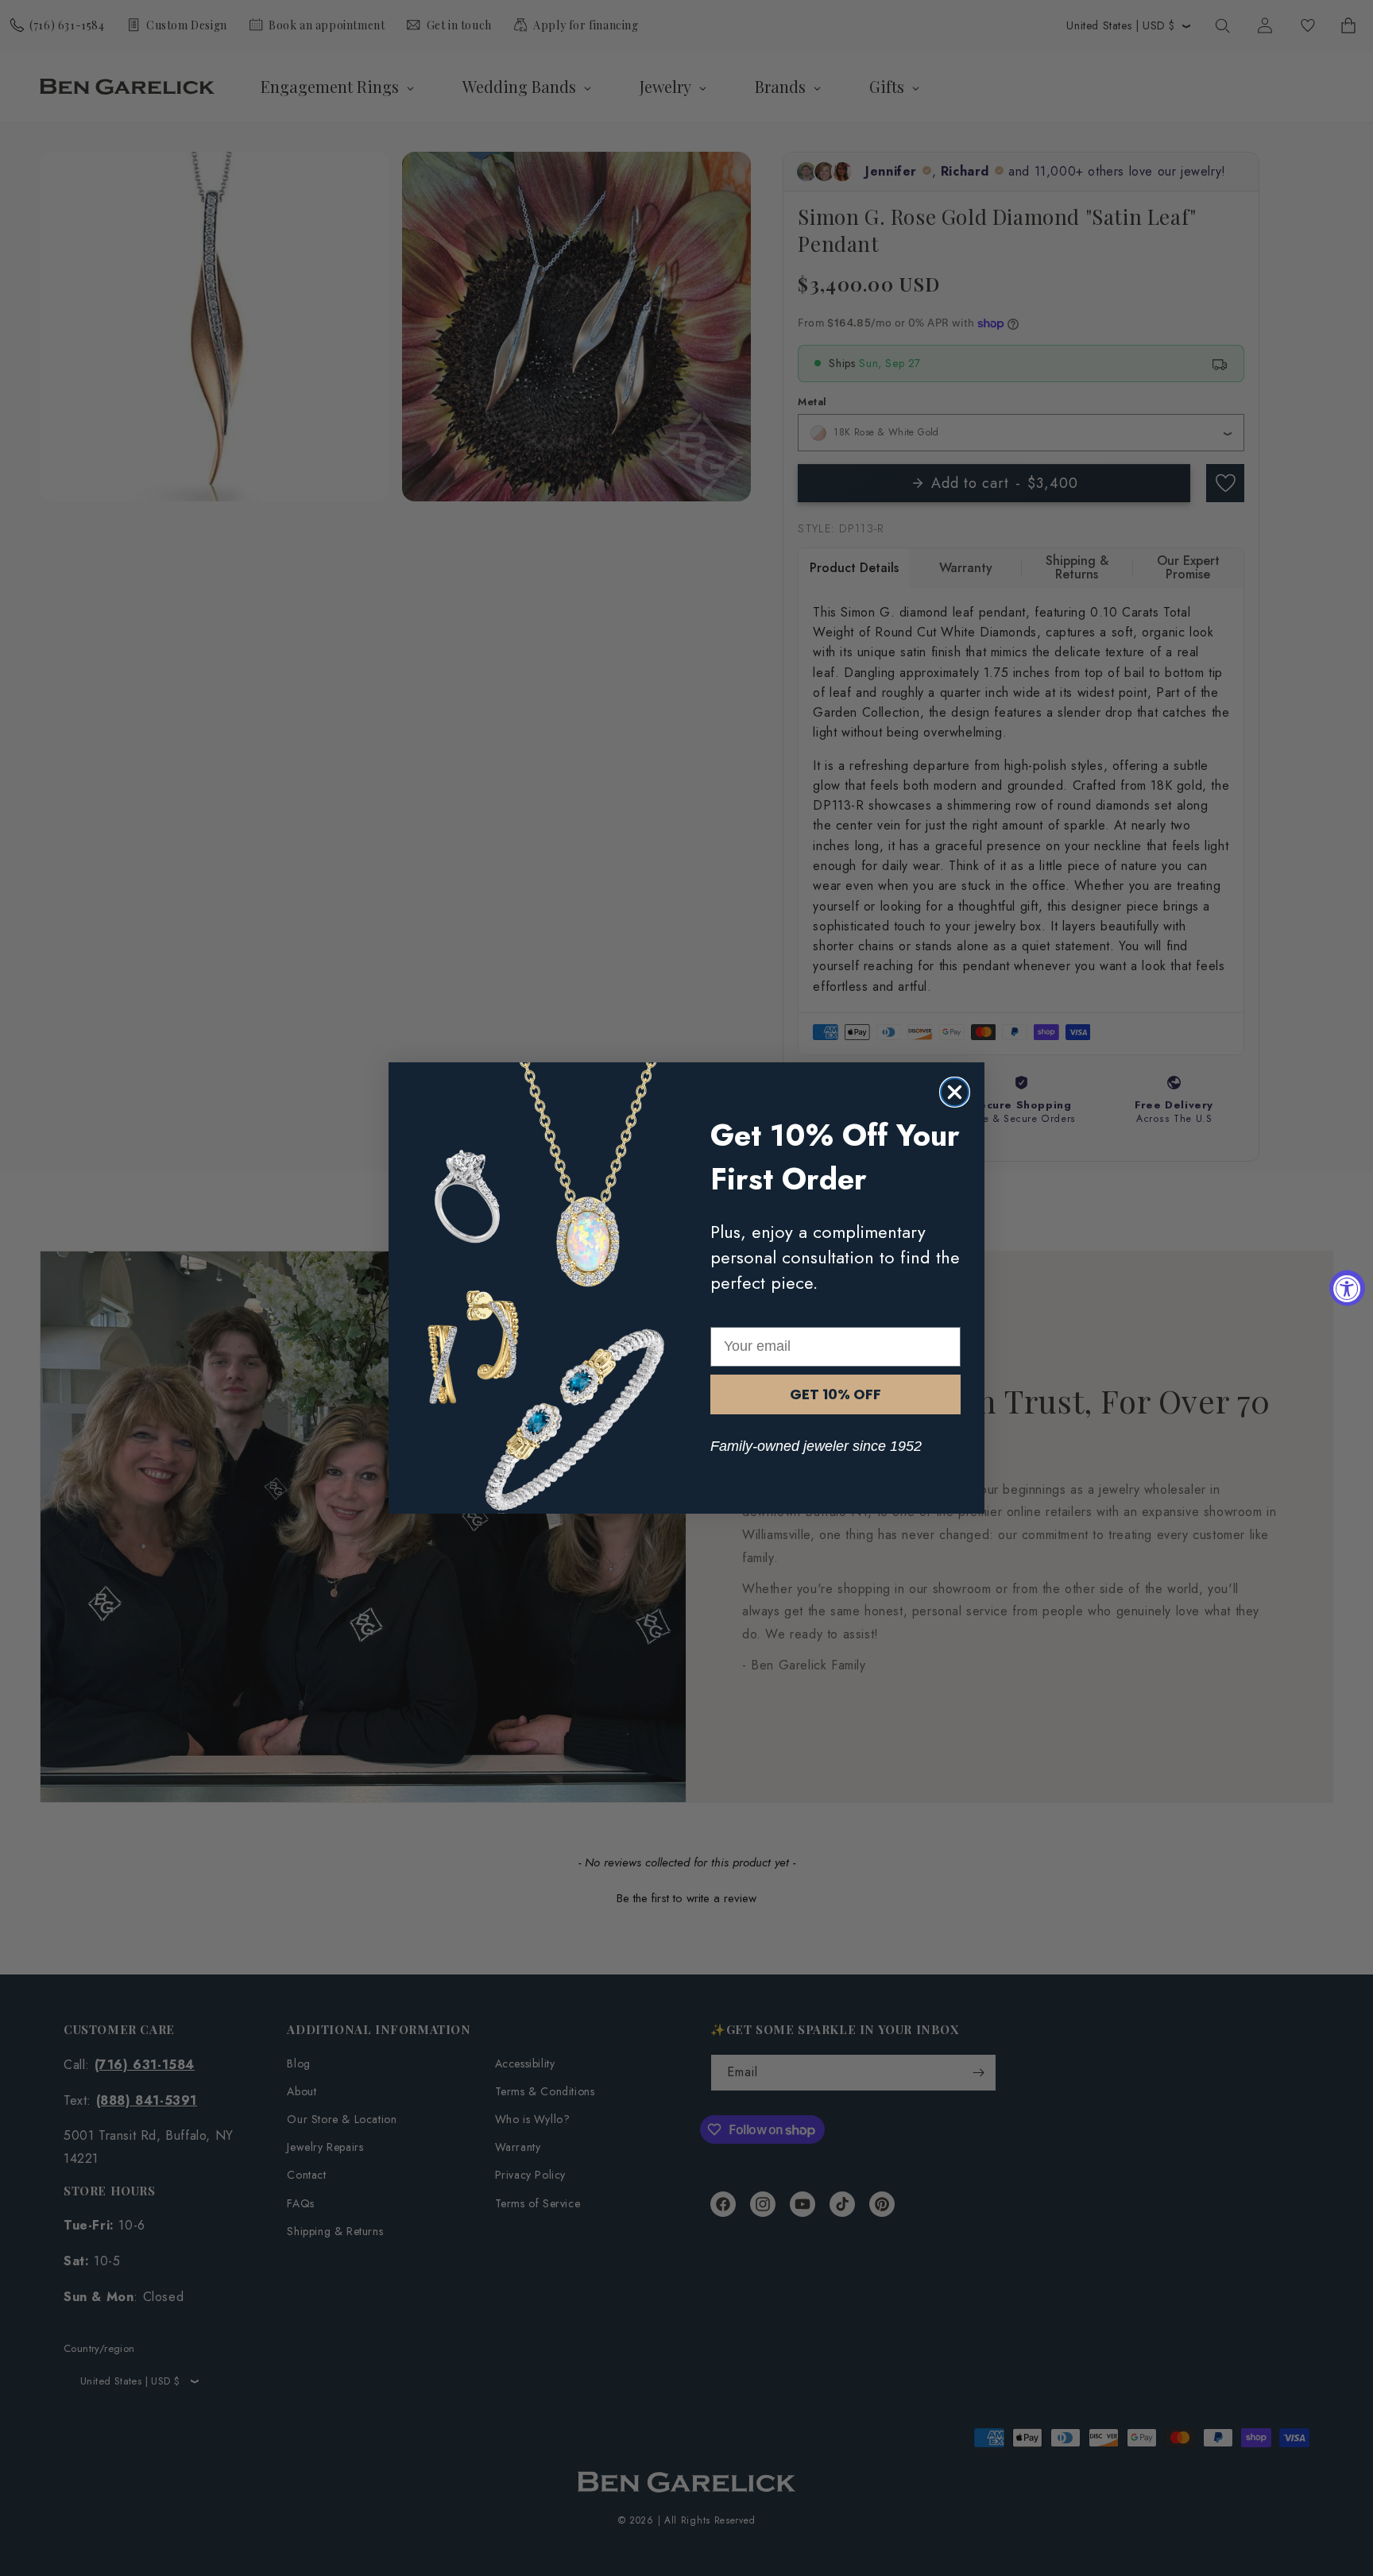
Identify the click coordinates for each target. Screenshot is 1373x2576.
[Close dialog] (955, 1092)
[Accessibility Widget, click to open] (1347, 1288)
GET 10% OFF (835, 1394)
